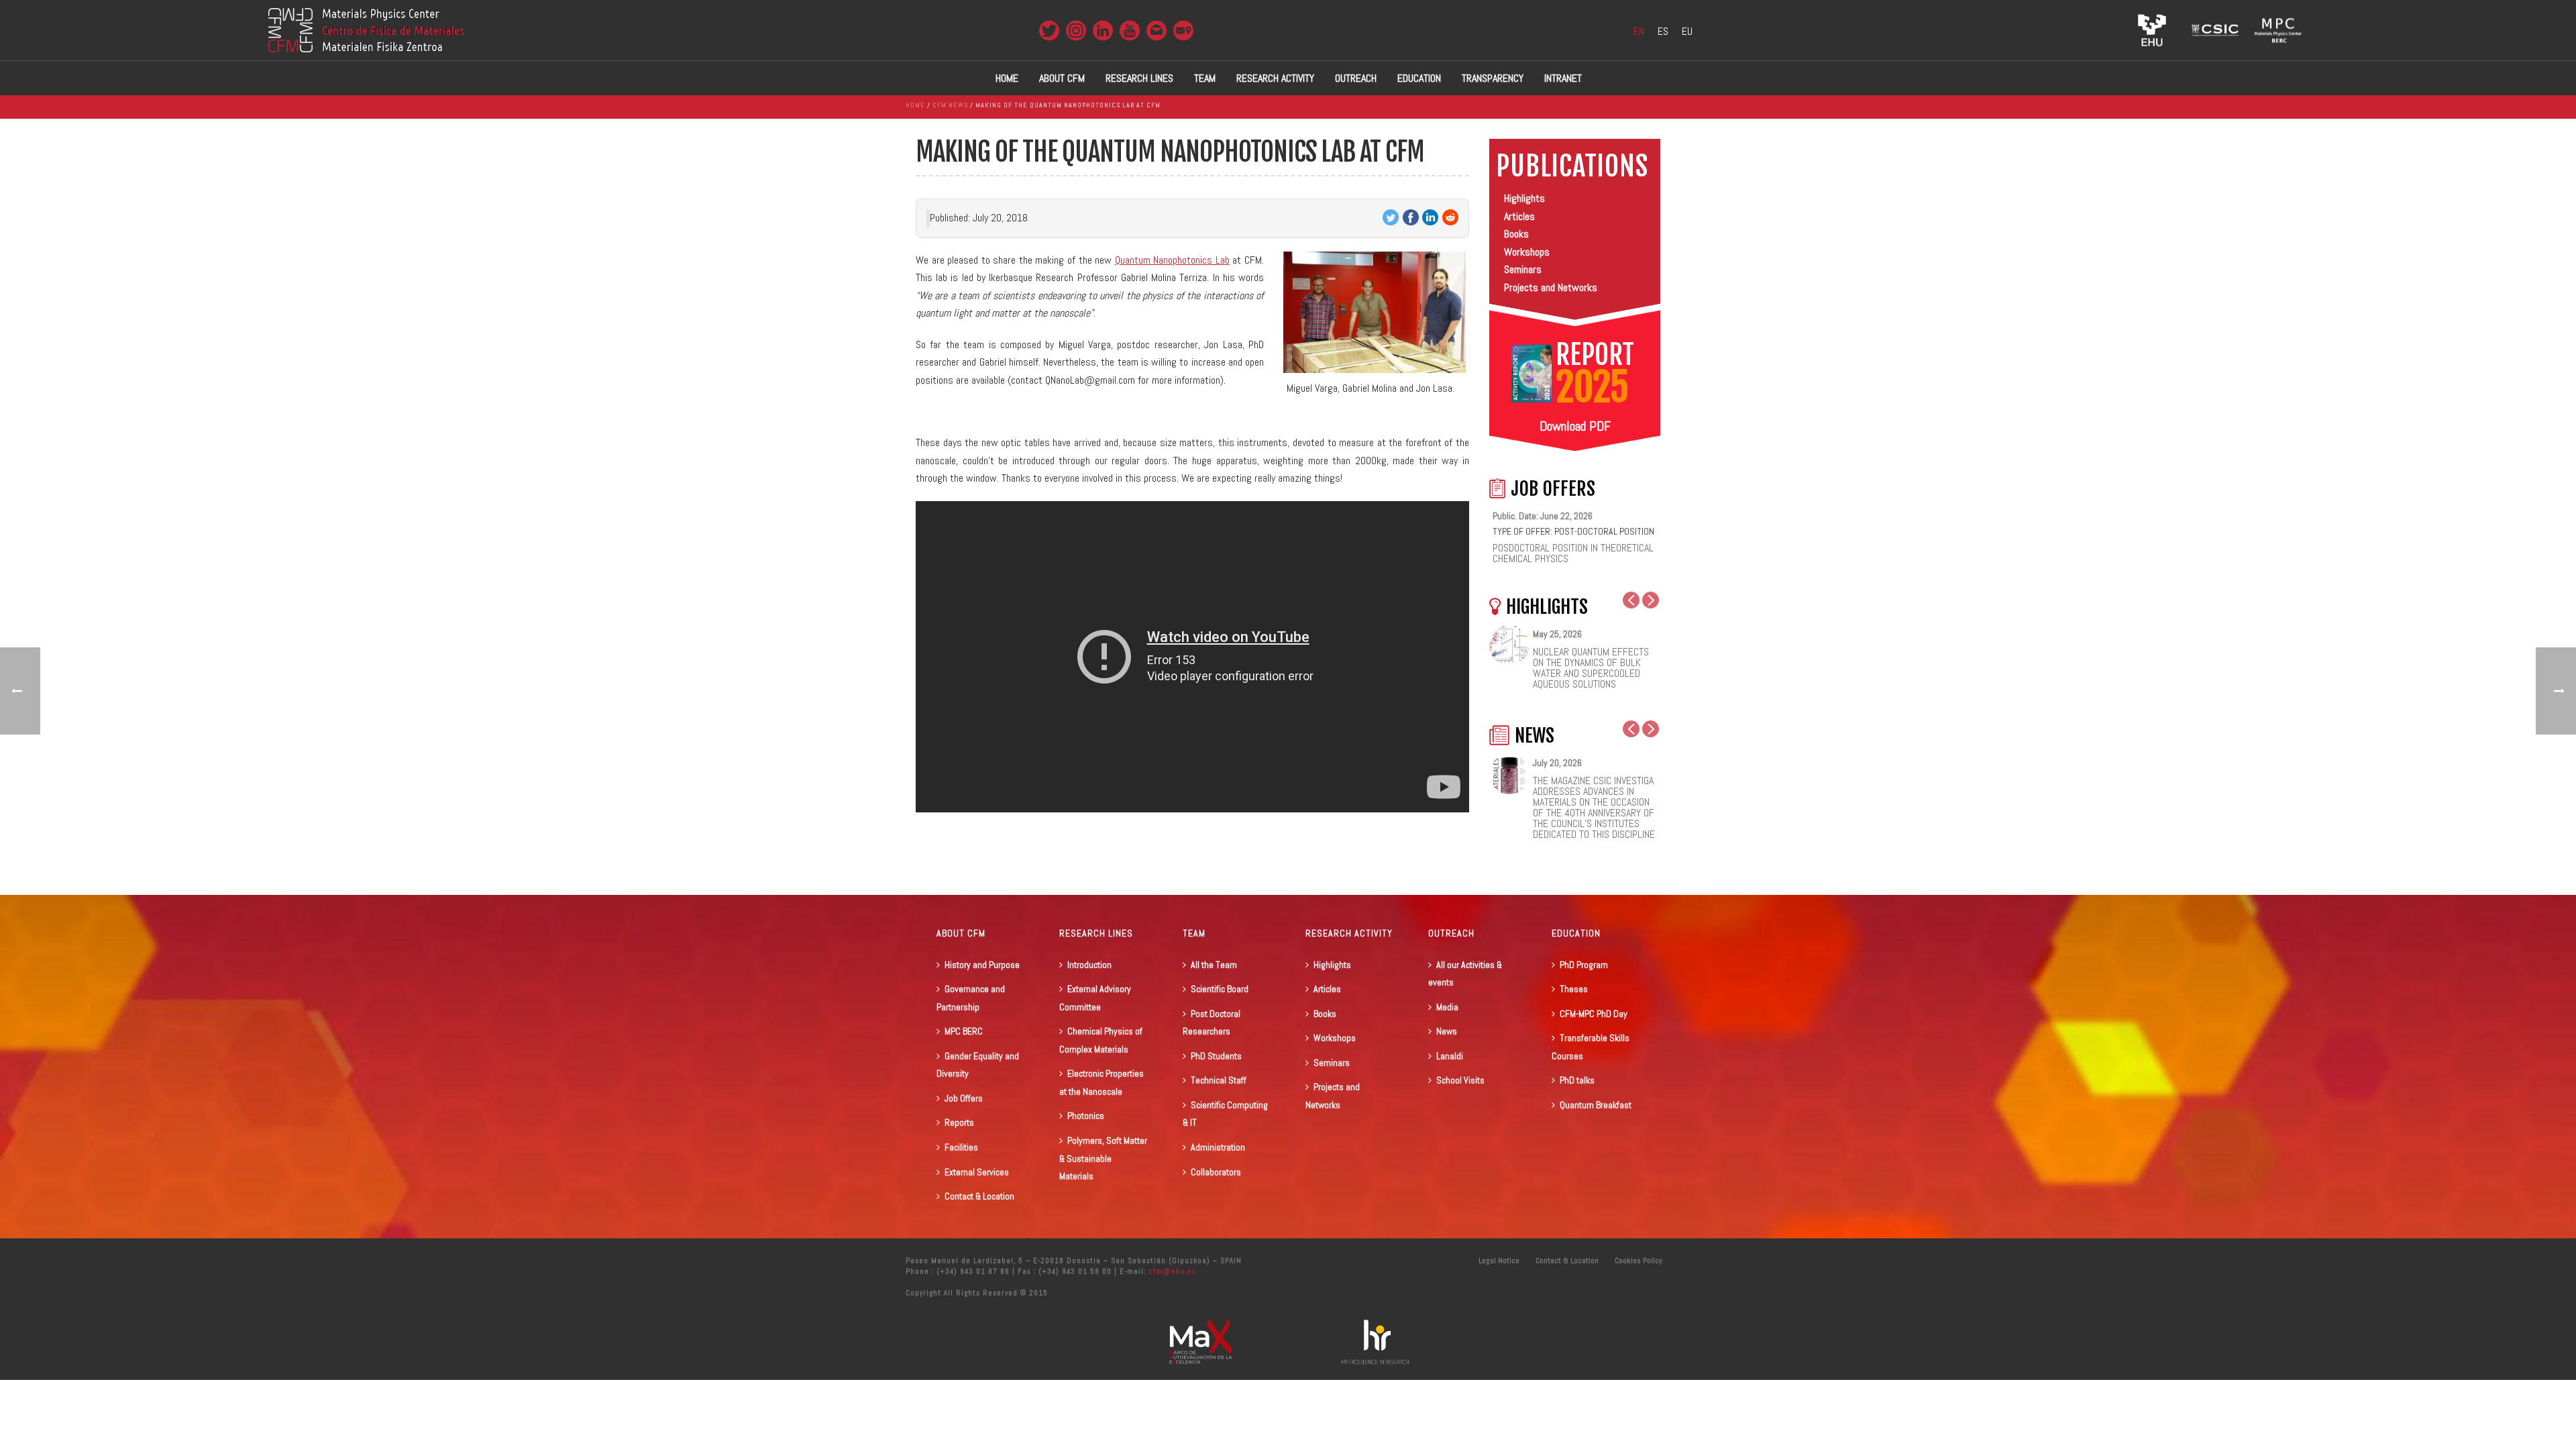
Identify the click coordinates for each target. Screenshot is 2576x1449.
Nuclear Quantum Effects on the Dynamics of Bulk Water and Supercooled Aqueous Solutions (1591, 668)
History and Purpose (982, 965)
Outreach (1356, 78)
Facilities (961, 1147)
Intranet (1563, 78)
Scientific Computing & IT (1225, 1114)
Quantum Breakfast (1596, 1105)
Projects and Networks (1551, 287)
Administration (1218, 1147)
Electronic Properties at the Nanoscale (1102, 1082)
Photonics (1086, 1116)
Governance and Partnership (971, 998)
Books (1516, 234)
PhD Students (1216, 1056)
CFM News (950, 105)
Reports (959, 1122)
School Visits (1460, 1080)
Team (1205, 78)
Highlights (1524, 198)
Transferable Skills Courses (1591, 1047)
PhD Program (1584, 965)
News (1447, 1031)
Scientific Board (1220, 989)
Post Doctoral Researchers (1212, 1023)
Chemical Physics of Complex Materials (1101, 1040)
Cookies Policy (1639, 1260)
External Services (977, 1172)
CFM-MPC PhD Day (1594, 1014)
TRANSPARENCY (1493, 78)
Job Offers (964, 1098)
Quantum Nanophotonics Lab (1172, 260)
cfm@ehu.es (1171, 1271)
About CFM (1062, 78)
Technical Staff (1219, 1080)
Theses (1574, 989)
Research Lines (1139, 78)
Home (1007, 78)
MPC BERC (964, 1031)
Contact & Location (979, 1196)
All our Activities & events (1465, 974)
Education (1419, 78)
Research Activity (1275, 78)
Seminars (1523, 269)
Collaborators (1216, 1172)
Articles (1519, 216)
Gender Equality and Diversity (978, 1065)
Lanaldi (1450, 1056)
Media (1447, 1007)
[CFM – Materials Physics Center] (366, 30)
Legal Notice (1499, 1260)
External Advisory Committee (1095, 998)
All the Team (1214, 965)
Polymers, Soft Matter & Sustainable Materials (1103, 1158)
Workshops (1527, 252)
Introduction (1089, 965)
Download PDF (1575, 426)
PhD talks (1577, 1080)
